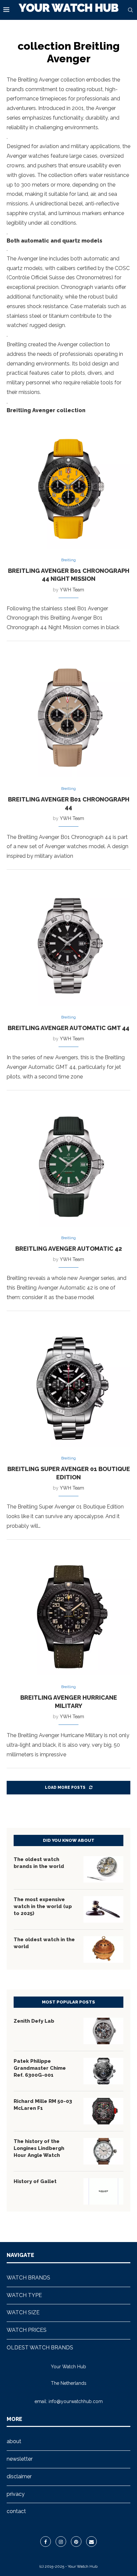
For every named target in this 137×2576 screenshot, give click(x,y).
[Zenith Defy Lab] (103, 2031)
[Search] (130, 10)
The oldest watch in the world (44, 1943)
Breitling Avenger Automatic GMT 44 (68, 1028)
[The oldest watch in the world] (103, 1949)
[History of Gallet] (103, 2191)
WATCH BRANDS (28, 2278)
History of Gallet (35, 2181)
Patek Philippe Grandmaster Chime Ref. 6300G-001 (40, 2068)
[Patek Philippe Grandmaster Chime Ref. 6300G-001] (103, 2071)
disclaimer (19, 2476)
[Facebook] (46, 2542)
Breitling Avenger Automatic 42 (69, 1249)
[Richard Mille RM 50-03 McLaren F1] (103, 2111)
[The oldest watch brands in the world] (103, 1869)
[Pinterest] (76, 2542)
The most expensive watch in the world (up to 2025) (43, 1906)
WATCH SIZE (23, 2312)
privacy (16, 2494)
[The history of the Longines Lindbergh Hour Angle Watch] (103, 2151)
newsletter (20, 2459)
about (14, 2441)
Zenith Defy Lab (34, 2021)
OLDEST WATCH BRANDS (40, 2348)
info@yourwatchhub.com (76, 2401)
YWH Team (72, 590)
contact (16, 2511)
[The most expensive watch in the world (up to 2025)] (103, 1909)
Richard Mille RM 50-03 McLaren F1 (43, 2105)
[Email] (91, 2542)
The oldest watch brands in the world (39, 1863)
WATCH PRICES (27, 2330)
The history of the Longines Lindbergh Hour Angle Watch (39, 2148)
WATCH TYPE (24, 2295)
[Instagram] (61, 2542)
